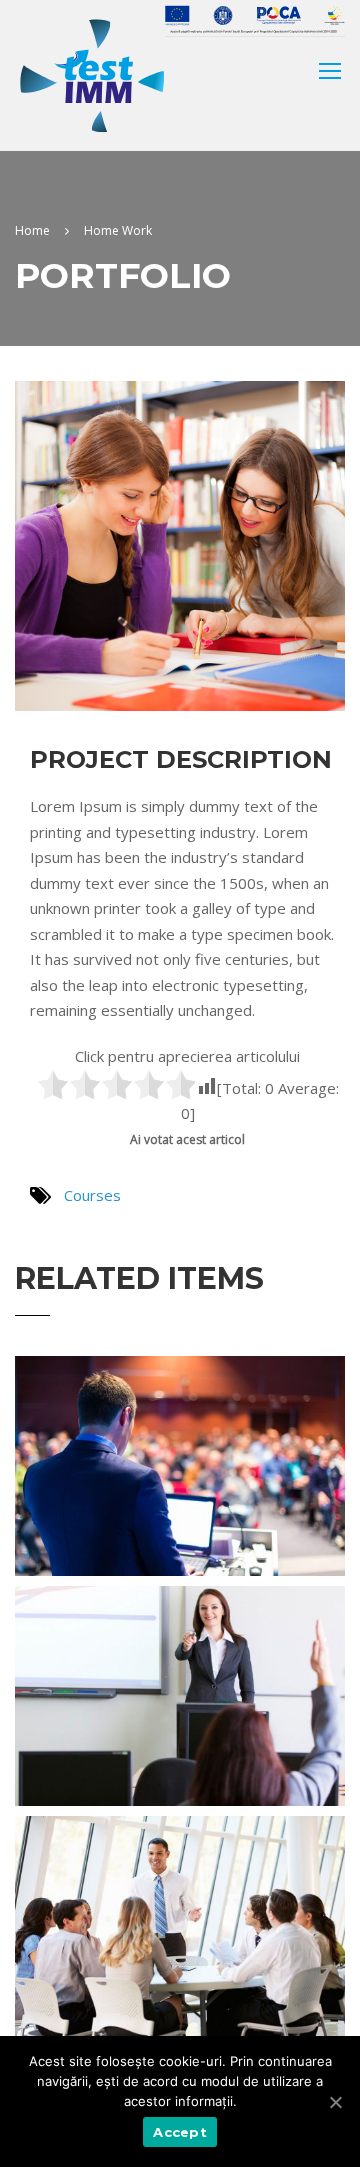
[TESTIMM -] (92, 75)
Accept (180, 2132)
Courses (92, 1195)
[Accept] (335, 2102)
